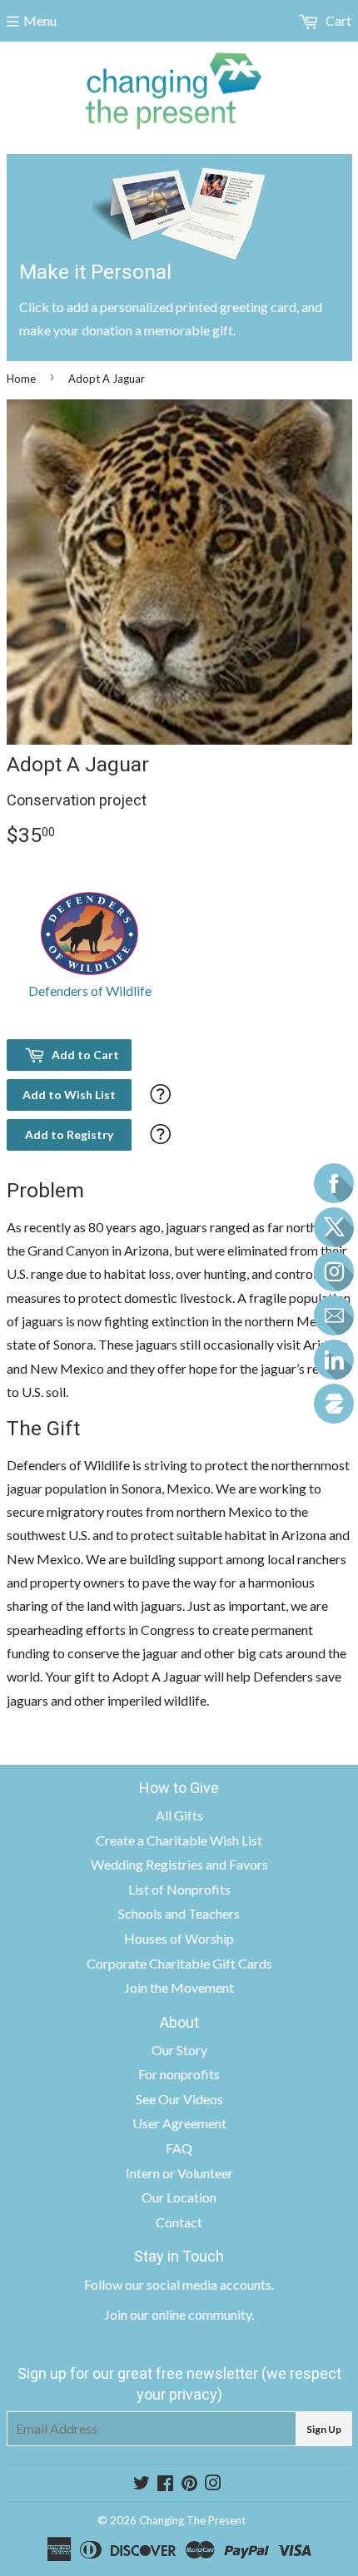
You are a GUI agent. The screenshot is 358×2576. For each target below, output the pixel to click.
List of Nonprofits (179, 1889)
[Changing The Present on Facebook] (165, 2484)
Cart (337, 20)
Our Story (179, 2050)
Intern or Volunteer (179, 2173)
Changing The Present (192, 2520)
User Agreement (179, 2123)
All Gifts (179, 1815)
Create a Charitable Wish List (179, 1840)
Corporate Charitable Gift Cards (179, 1963)
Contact (179, 2222)
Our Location (179, 2197)
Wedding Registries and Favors (179, 1864)
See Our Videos (179, 2099)
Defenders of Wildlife (90, 991)
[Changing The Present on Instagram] (213, 2484)
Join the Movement (179, 1987)
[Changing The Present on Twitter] (142, 2484)
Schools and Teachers (179, 1913)
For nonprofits (179, 2074)
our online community (191, 2314)
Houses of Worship (179, 1938)
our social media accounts (198, 2284)
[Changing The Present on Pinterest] (189, 2484)
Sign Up (324, 2429)
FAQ (179, 2148)
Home (21, 379)
